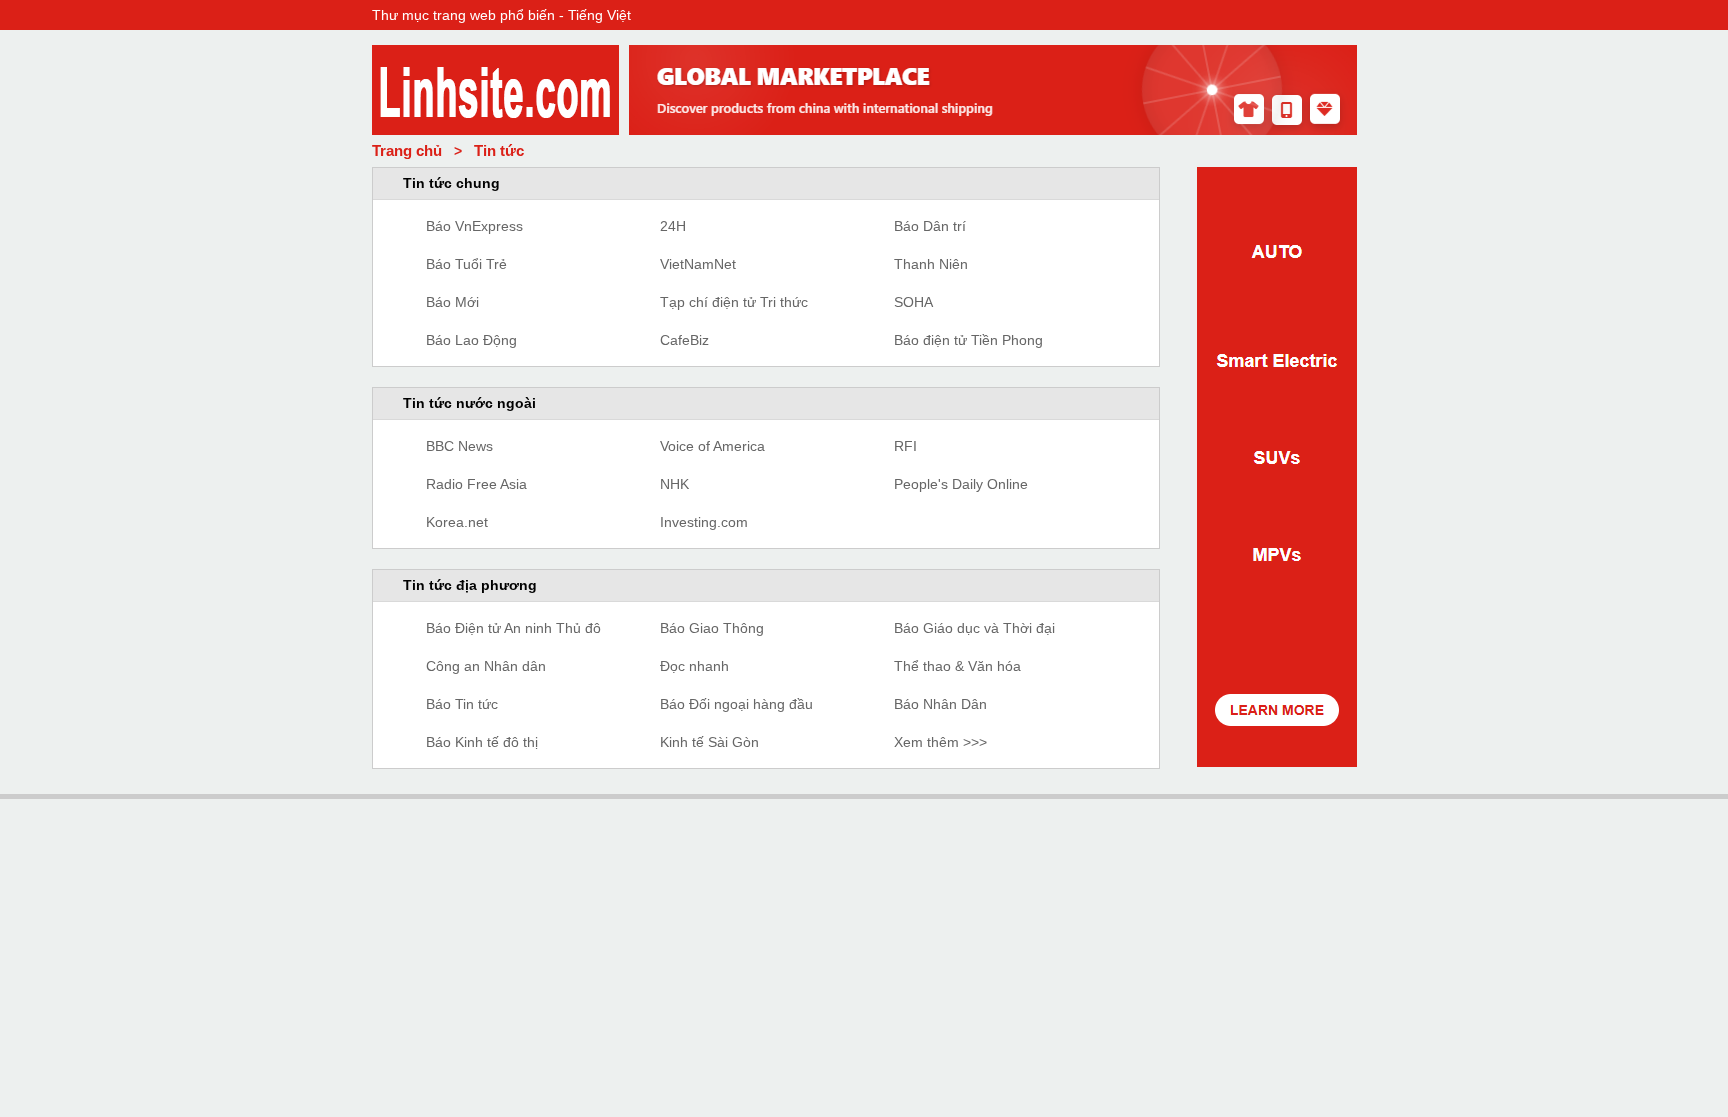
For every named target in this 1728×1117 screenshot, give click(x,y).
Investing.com (704, 522)
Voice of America (712, 446)
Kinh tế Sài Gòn (709, 742)
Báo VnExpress (474, 226)
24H (673, 226)
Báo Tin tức (462, 704)
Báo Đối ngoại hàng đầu (736, 704)
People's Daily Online (961, 484)
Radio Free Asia (476, 484)
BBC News (459, 446)
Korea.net (457, 522)
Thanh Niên (931, 264)
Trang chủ (407, 150)
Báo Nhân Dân (940, 704)
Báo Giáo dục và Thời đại (974, 628)
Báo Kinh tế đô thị (482, 742)
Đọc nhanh (694, 666)
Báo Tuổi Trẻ (466, 264)
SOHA (913, 302)
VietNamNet (698, 264)
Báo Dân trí (930, 226)
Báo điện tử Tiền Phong (968, 340)
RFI (905, 446)
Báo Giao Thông (712, 628)
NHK (674, 484)
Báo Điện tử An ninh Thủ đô (513, 628)
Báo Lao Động (471, 340)
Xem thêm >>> (940, 742)
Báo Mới (452, 302)
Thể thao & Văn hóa (957, 666)
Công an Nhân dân (486, 666)
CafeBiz (684, 340)
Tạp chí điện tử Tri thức (734, 302)
